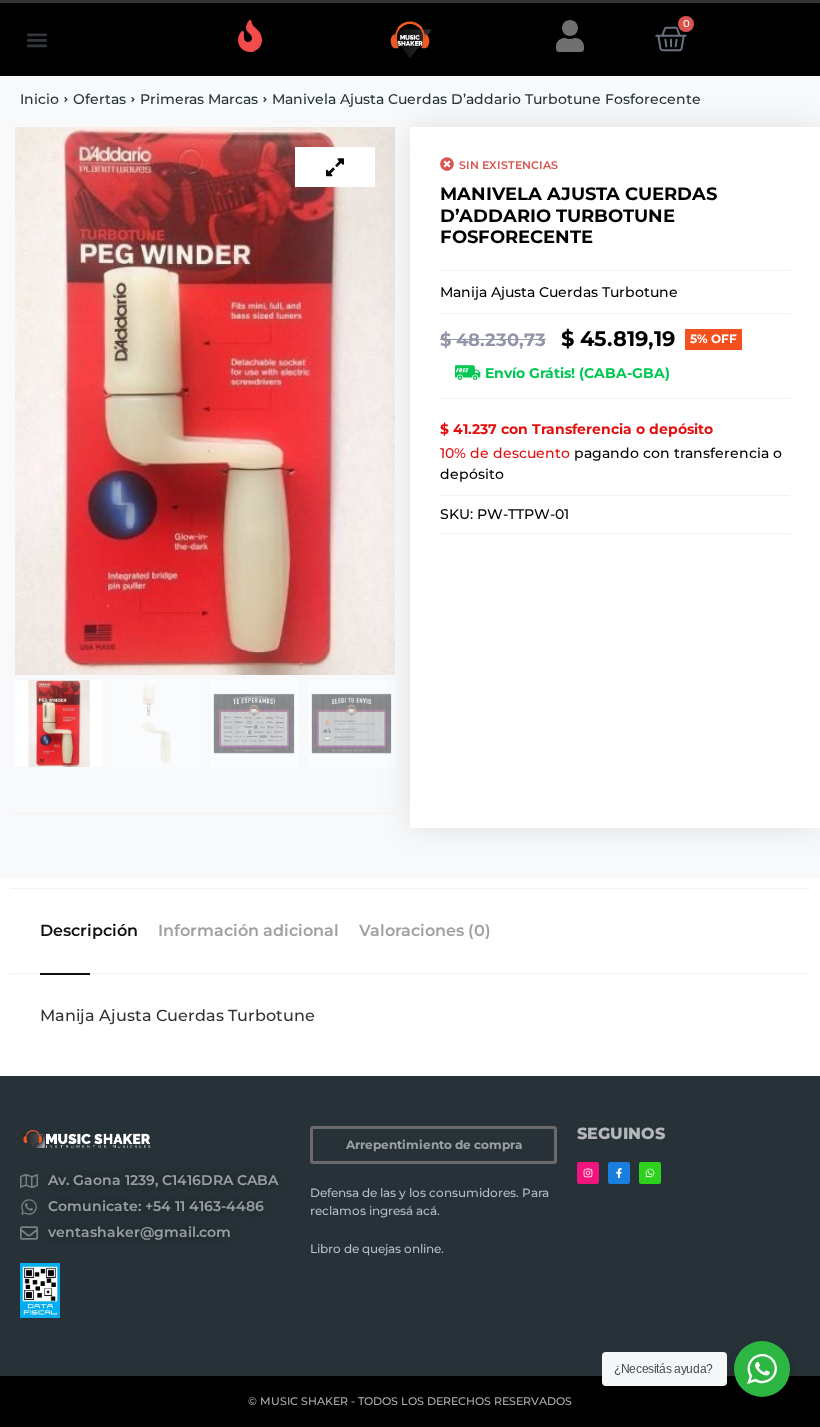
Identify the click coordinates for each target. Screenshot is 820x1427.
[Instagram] (588, 1173)
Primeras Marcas (199, 99)
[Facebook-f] (619, 1173)
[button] (36, 39)
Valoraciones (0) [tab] (425, 931)
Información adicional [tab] (248, 931)
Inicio (39, 99)
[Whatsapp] (650, 1173)
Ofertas (99, 99)
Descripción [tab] (89, 931)
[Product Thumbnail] (335, 167)
